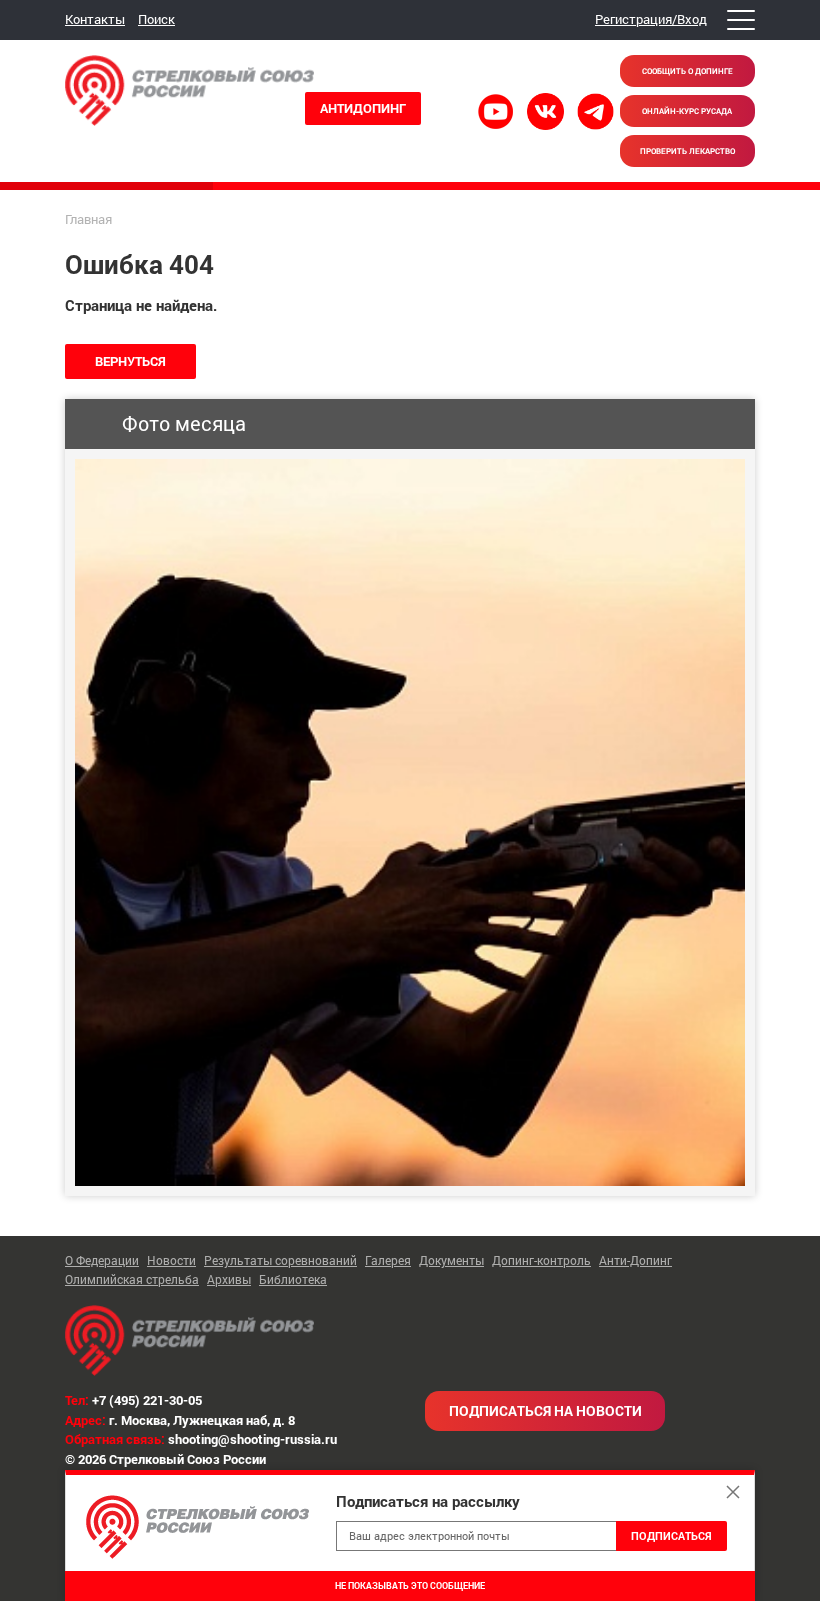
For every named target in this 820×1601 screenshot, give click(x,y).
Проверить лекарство (687, 151)
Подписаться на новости (545, 1410)
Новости (171, 1260)
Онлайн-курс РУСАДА (687, 111)
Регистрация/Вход (651, 19)
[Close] (733, 1492)
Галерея (388, 1260)
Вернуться (130, 361)
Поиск (156, 19)
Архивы (229, 1279)
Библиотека (293, 1279)
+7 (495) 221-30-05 (147, 1400)
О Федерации (102, 1260)
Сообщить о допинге (687, 71)
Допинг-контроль (541, 1260)
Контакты (95, 19)
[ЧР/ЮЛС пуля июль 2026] (410, 822)
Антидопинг (363, 108)
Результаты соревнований (280, 1260)
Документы (451, 1260)
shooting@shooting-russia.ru (252, 1439)
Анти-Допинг (635, 1260)
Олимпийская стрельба (132, 1279)
